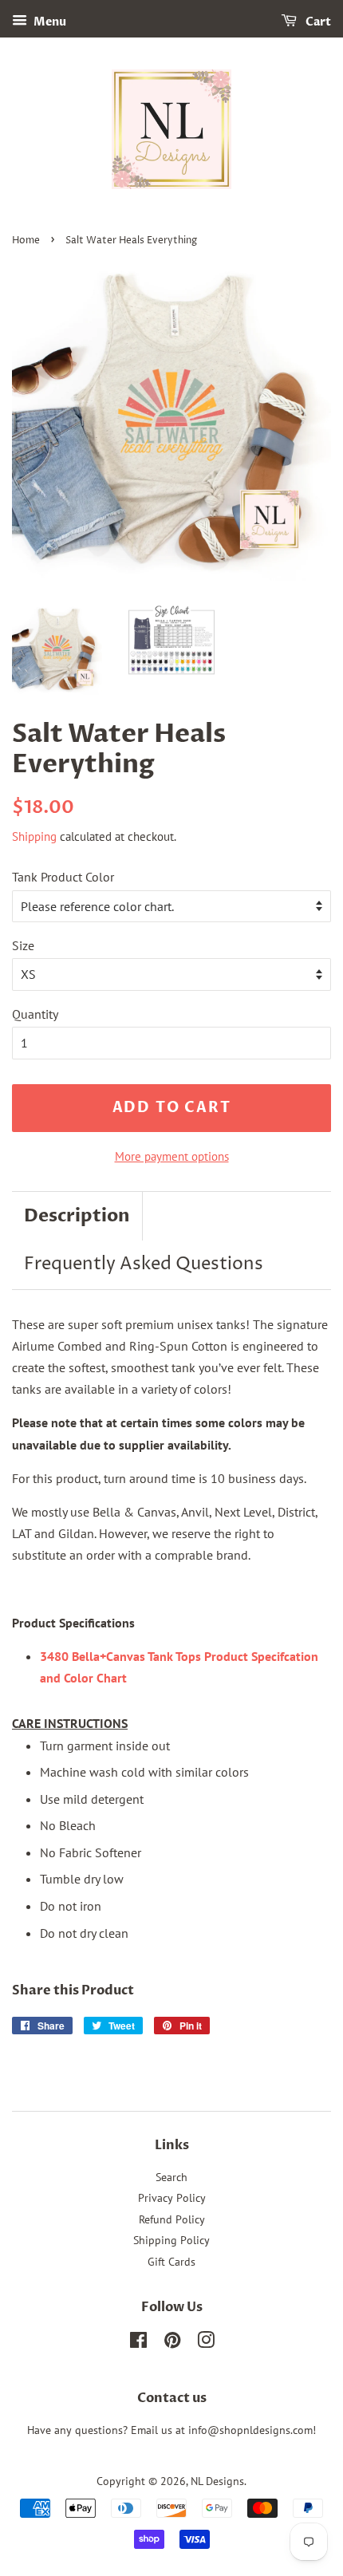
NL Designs (217, 2481)
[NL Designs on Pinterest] (172, 2343)
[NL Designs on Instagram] (206, 2343)
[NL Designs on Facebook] (138, 2343)
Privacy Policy (172, 2198)
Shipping (34, 836)
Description (77, 1216)
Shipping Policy (171, 2240)
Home (26, 241)
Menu (49, 22)
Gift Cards (171, 2262)
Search (171, 2177)
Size (23, 945)
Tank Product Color (63, 877)
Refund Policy (172, 2219)
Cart (317, 22)
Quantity (35, 1014)
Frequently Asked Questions (144, 1264)
